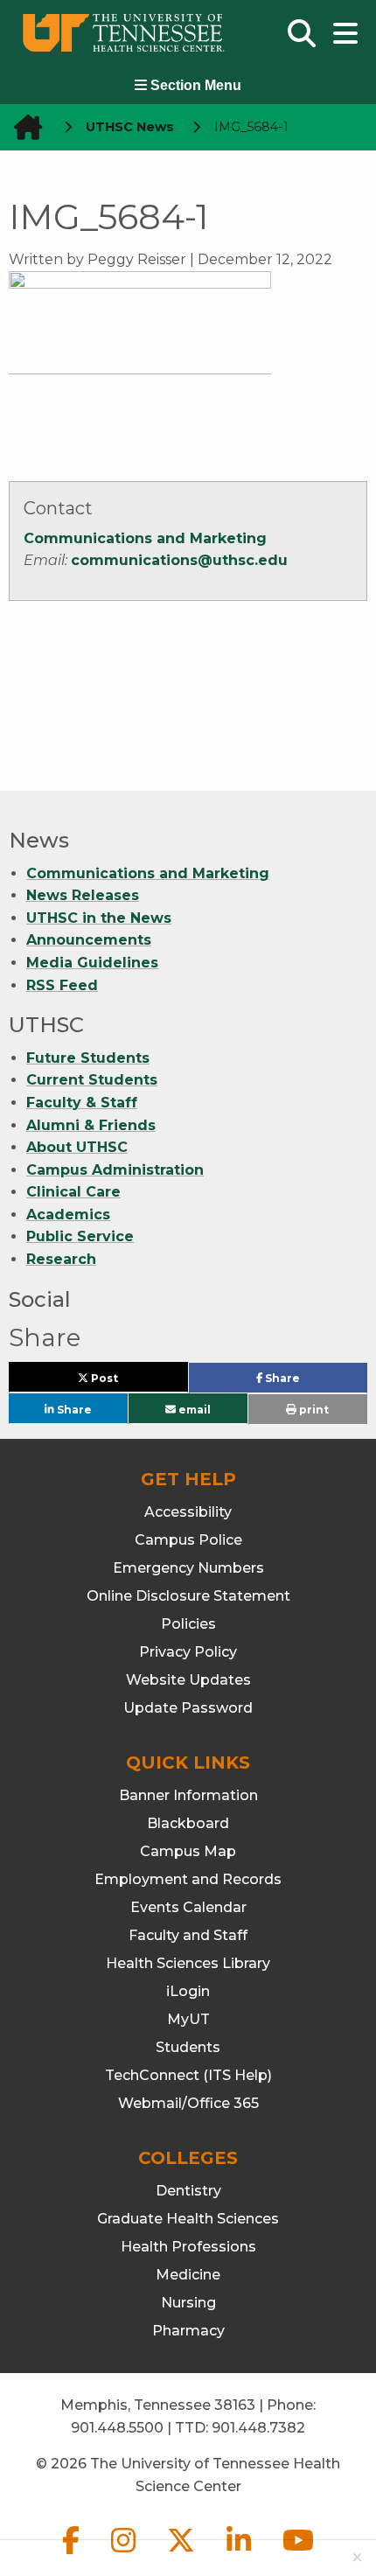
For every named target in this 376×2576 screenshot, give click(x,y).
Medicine (188, 2275)
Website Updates (188, 1680)
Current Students (92, 1080)
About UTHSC (77, 1147)
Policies (188, 1624)
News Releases (83, 895)
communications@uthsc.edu (179, 560)
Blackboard (188, 1823)
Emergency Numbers (188, 1568)
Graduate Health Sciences (188, 2219)
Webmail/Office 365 (188, 2103)
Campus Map (188, 1851)
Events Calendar (188, 1907)
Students (188, 2047)
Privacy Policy (188, 1652)
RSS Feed (62, 985)
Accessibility (188, 1512)
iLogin (188, 1991)
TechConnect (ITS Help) (188, 2075)
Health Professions (188, 2247)
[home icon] (23, 127)
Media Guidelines (92, 963)
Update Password (188, 1708)
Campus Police (188, 1540)
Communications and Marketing (145, 538)
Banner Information (188, 1795)
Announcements (89, 940)
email (193, 1409)
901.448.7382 (258, 2428)
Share (310, 1382)
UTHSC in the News (99, 918)
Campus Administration (115, 1170)
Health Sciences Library (188, 1963)
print (313, 1410)
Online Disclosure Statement (188, 1596)
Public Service (80, 1236)
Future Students (88, 1058)
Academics (68, 1215)
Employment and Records (188, 1879)
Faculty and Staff (188, 1935)
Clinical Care (73, 1192)
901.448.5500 (117, 2428)
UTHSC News (130, 127)
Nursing (188, 2303)
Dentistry (188, 2191)
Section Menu (194, 85)
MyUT (188, 2019)
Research (61, 1259)
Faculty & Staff (82, 1103)
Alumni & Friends (91, 1125)
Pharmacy (188, 2331)
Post (124, 1382)
